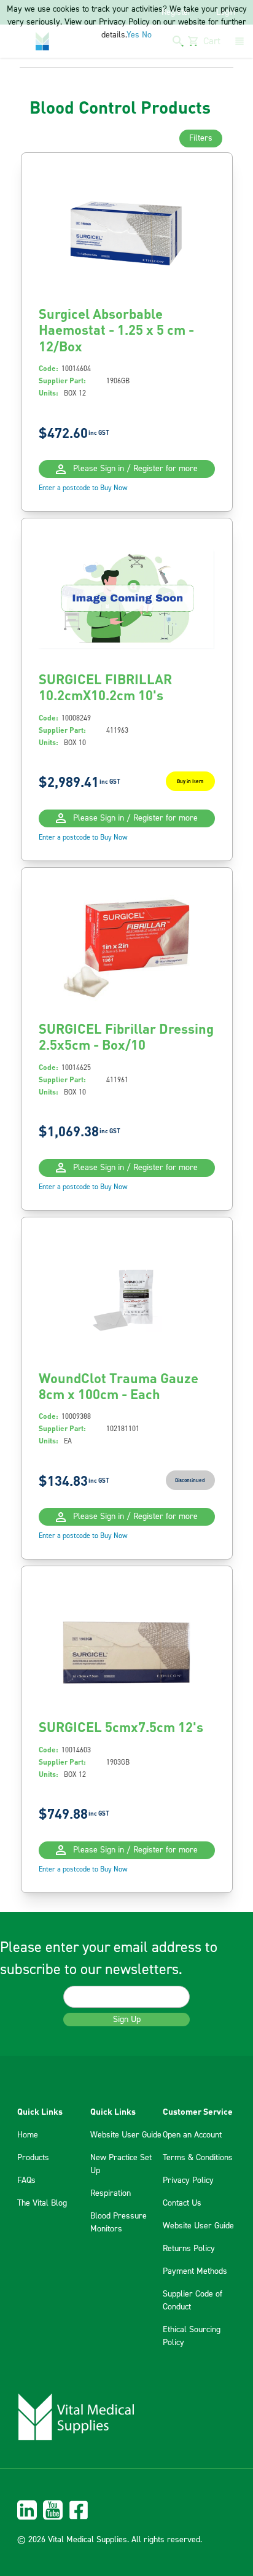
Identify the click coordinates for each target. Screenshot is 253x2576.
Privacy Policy (188, 2180)
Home (28, 2135)
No (147, 35)
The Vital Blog (42, 2203)
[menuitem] (126, 2510)
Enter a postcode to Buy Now (83, 488)
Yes (133, 35)
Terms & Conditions (198, 2158)
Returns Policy (189, 2249)
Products (33, 2158)
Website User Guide (126, 2135)
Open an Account (192, 2135)
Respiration (111, 2193)
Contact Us (182, 2203)
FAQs (26, 2180)
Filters (201, 138)
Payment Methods (195, 2271)
